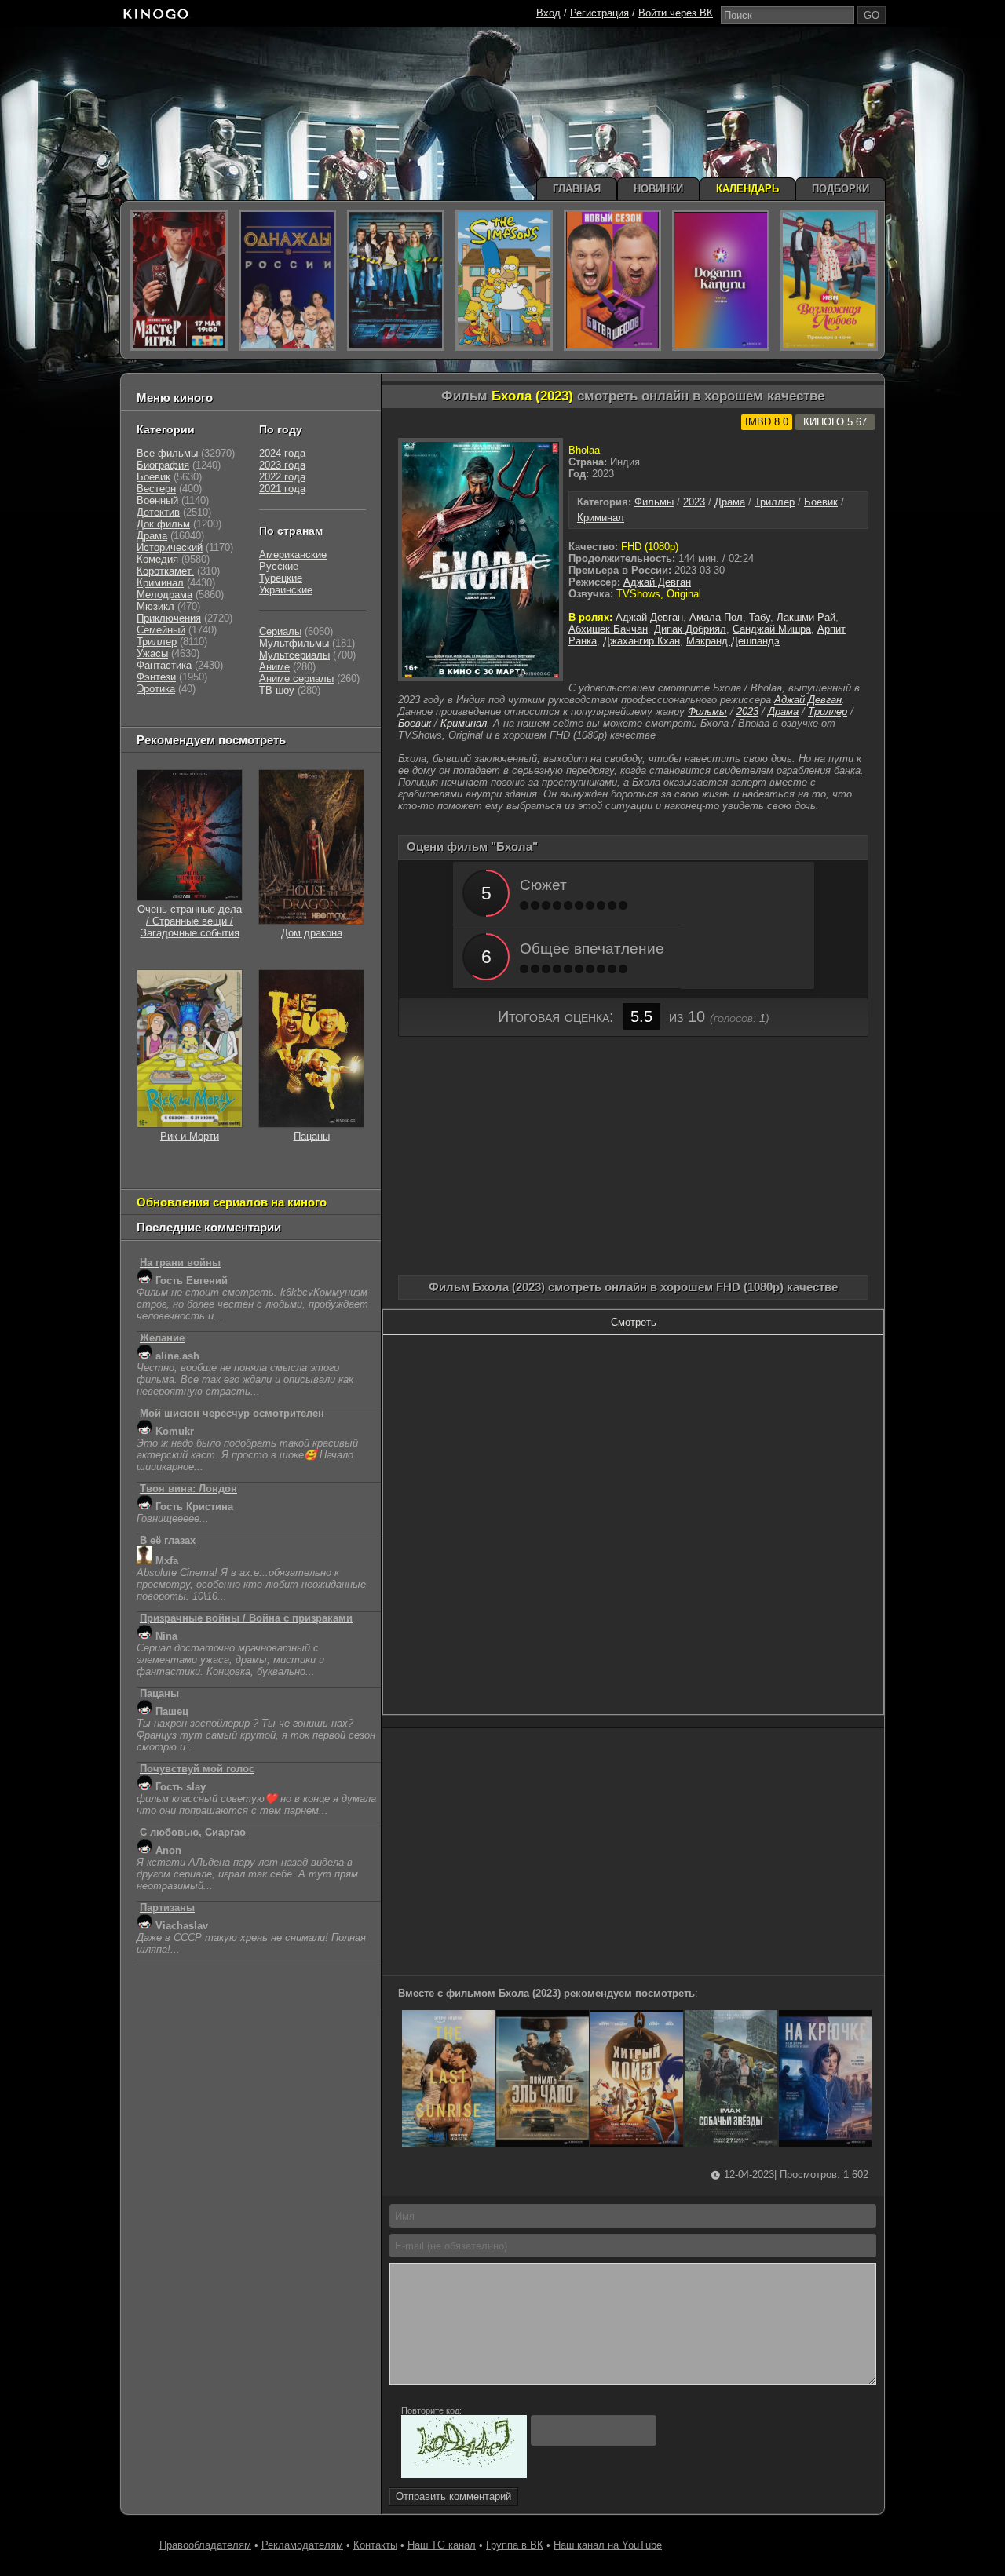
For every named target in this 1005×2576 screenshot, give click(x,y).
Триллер (775, 502)
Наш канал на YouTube (608, 2545)
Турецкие (281, 578)
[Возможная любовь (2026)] (829, 280)
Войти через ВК (676, 13)
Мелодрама (164, 595)
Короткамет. (165, 571)
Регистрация (599, 13)
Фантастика (164, 665)
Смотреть (634, 1322)
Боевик (821, 502)
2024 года (282, 453)
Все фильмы (167, 453)
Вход (548, 13)
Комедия (157, 559)
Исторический (170, 547)
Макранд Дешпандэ (733, 641)
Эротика (156, 689)
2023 (694, 502)
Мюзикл (155, 606)
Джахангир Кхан (641, 641)
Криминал (601, 518)
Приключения (169, 618)
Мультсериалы (294, 655)
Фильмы (654, 502)
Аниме (274, 667)
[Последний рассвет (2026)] (448, 2143)
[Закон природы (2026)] (721, 280)
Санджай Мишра (772, 629)
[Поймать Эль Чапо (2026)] (543, 2143)
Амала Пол (716, 617)
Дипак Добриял (690, 629)
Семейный (161, 630)
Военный (157, 500)
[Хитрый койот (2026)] (637, 2143)
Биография (163, 465)
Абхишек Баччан (608, 629)
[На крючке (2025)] (825, 2143)
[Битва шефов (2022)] (612, 280)
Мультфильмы (294, 643)
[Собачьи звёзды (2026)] (731, 2143)
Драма (730, 502)
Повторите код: (431, 2410)
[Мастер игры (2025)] (179, 280)
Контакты (375, 2545)
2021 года (282, 489)
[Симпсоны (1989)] (504, 280)
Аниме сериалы (296, 679)
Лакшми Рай (806, 617)
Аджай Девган (657, 582)
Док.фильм (163, 524)
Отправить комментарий (453, 2496)
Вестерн (156, 489)
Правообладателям (205, 2545)
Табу (760, 617)
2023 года (282, 465)
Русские (279, 566)
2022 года (282, 477)
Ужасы (152, 653)
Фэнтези (156, 677)
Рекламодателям (302, 2545)
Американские (293, 555)
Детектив (158, 512)
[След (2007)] (396, 280)
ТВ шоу (277, 690)
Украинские (286, 590)
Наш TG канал (442, 2545)
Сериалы (280, 631)
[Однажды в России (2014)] (287, 280)
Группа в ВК (515, 2545)
